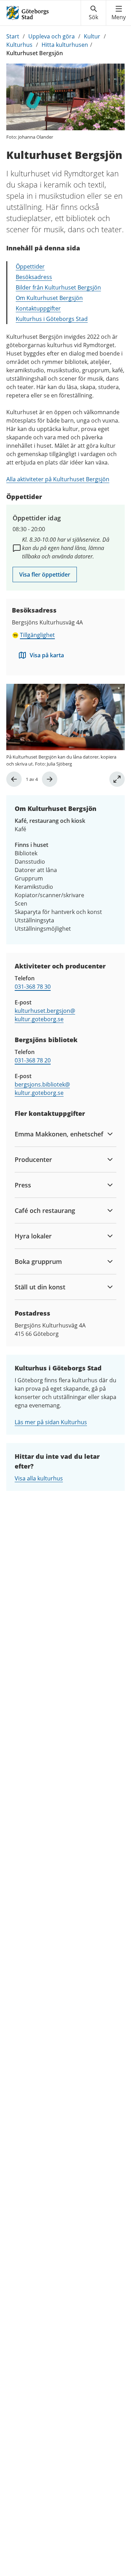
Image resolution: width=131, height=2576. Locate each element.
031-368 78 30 (33, 987)
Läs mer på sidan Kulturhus (51, 1422)
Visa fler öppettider (45, 575)
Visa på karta (47, 655)
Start (13, 36)
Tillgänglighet (37, 635)
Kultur (92, 36)
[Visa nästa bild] (50, 779)
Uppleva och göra (52, 36)
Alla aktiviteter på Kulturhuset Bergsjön (58, 479)
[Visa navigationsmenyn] (119, 13)
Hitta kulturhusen (65, 45)
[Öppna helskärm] (117, 779)
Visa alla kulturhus (39, 1478)
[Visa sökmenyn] (93, 13)
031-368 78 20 (33, 1060)
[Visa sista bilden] (14, 779)
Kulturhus (19, 45)
